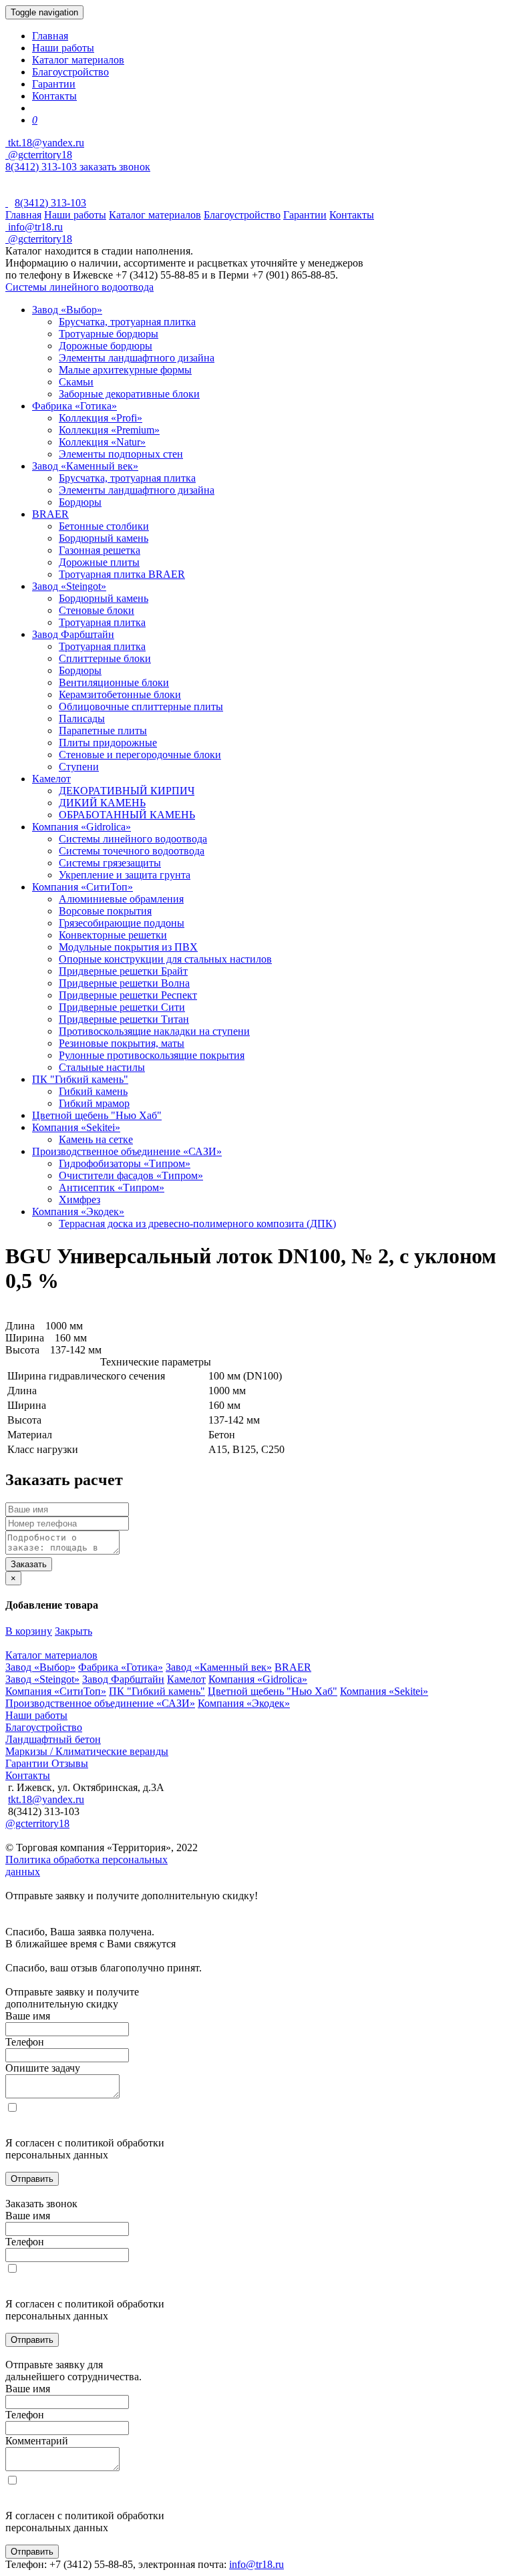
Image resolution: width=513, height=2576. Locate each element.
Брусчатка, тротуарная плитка (127, 322)
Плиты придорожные (108, 743)
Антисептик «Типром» (112, 1187)
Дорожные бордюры (106, 346)
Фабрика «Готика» (74, 406)
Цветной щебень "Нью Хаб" (97, 1115)
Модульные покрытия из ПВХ (128, 947)
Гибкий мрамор (94, 1103)
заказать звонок (115, 167)
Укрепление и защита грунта (125, 875)
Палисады (82, 718)
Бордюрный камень (104, 538)
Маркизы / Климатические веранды (87, 1751)
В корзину (29, 1631)
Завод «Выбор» (67, 310)
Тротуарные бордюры (109, 334)
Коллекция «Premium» (109, 430)
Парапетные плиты (103, 731)
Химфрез (79, 1199)
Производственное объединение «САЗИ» (127, 1151)
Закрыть (73, 1631)
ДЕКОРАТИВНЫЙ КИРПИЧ (127, 791)
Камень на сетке (96, 1139)
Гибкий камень (93, 1091)
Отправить (32, 2179)
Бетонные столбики (104, 526)
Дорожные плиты (99, 562)
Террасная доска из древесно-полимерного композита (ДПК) (197, 1224)
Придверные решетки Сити (122, 1007)
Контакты (54, 96)
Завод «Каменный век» (85, 466)
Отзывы (70, 1763)
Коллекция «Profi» (101, 418)
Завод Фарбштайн (73, 634)
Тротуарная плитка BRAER (122, 574)
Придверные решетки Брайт (123, 971)
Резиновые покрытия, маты (122, 1043)
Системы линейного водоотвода (79, 287)
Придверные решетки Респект (128, 995)
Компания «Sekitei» (76, 1127)
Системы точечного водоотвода (132, 851)
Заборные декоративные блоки (129, 394)
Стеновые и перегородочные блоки (140, 755)
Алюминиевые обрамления (121, 899)
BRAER (50, 514)
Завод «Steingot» (69, 586)
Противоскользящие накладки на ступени (154, 1031)
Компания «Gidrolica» (81, 827)
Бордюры (80, 502)
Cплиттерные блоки (105, 658)
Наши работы (63, 48)
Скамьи (76, 382)
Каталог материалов (78, 60)
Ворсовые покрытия (105, 911)
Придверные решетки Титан (124, 1019)
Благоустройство (70, 72)
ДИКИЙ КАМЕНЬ (102, 803)
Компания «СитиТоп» (82, 887)
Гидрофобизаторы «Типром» (125, 1163)
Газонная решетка (100, 550)
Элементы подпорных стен (121, 454)
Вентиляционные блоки (114, 682)
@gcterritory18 (39, 155)
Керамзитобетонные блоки (120, 694)
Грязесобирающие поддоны (122, 923)
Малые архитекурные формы (125, 370)
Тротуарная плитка (102, 622)
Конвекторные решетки (113, 935)
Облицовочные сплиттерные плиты (141, 706)
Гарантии (54, 84)
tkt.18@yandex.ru (46, 1799)
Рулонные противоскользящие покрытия (152, 1055)
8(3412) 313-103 (42, 167)
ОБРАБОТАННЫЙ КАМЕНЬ (127, 815)
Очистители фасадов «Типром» (131, 1175)
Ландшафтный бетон (53, 1739)
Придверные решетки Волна (124, 983)
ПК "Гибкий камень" (80, 1079)
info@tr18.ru (256, 2564)
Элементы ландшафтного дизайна (137, 358)
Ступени (79, 767)
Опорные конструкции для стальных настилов (165, 959)
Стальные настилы (102, 1067)
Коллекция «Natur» (102, 442)
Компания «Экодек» (78, 1212)
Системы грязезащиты (110, 863)
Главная (50, 36)
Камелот (51, 779)
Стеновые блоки (97, 610)
